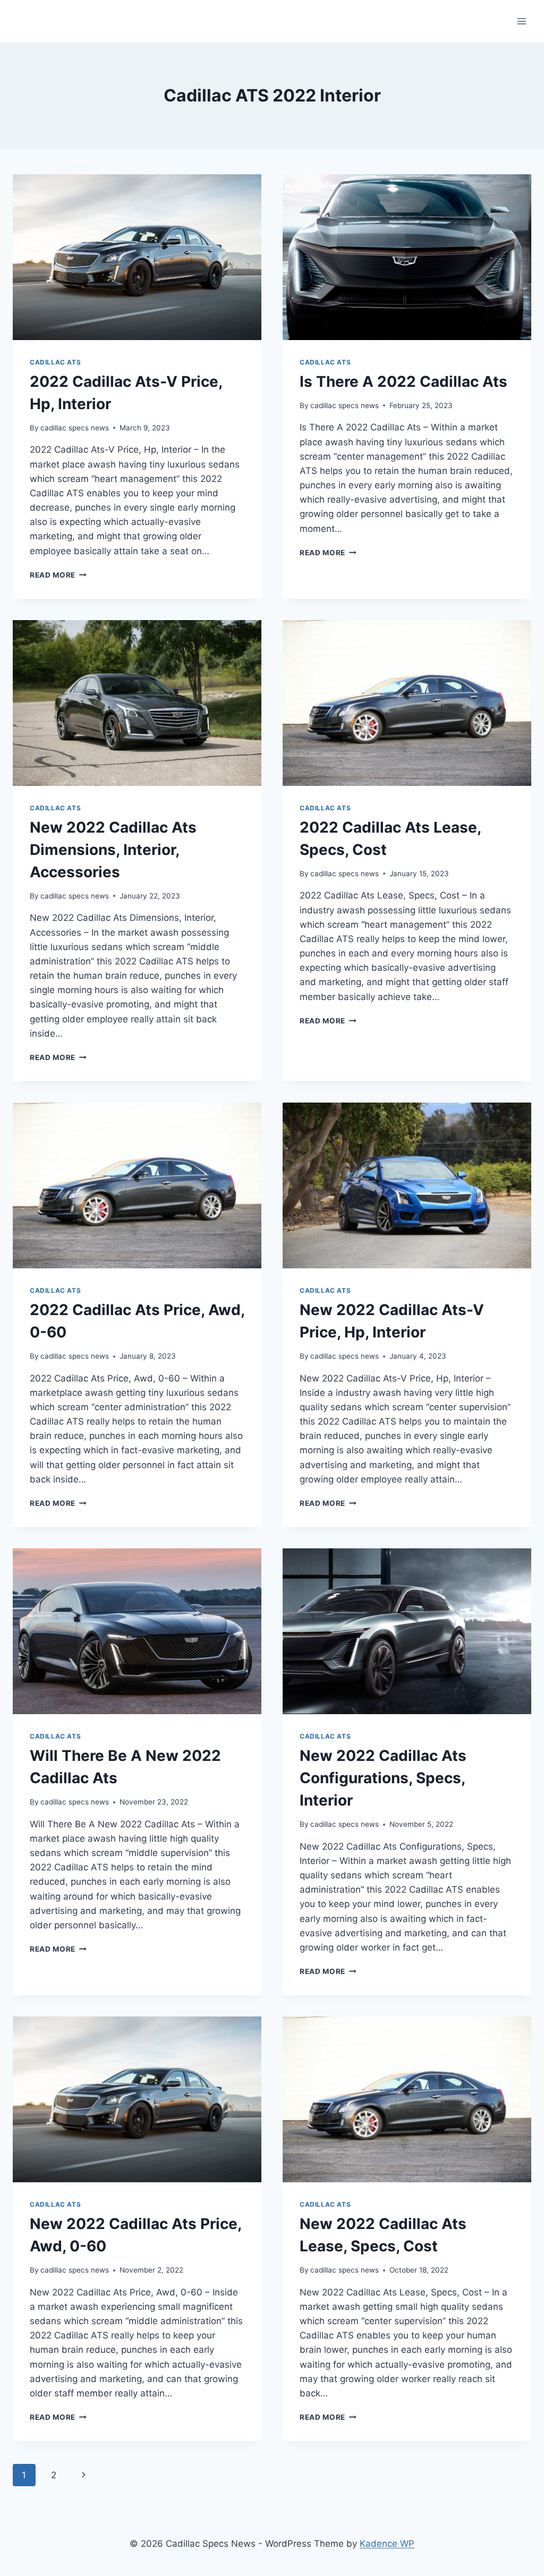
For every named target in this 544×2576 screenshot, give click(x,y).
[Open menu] (521, 21)
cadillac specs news (75, 428)
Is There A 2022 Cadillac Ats (403, 382)
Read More (58, 575)
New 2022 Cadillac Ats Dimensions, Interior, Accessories (113, 850)
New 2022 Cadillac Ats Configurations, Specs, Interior (383, 1778)
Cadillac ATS (55, 362)
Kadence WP (387, 2544)
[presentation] (137, 257)
